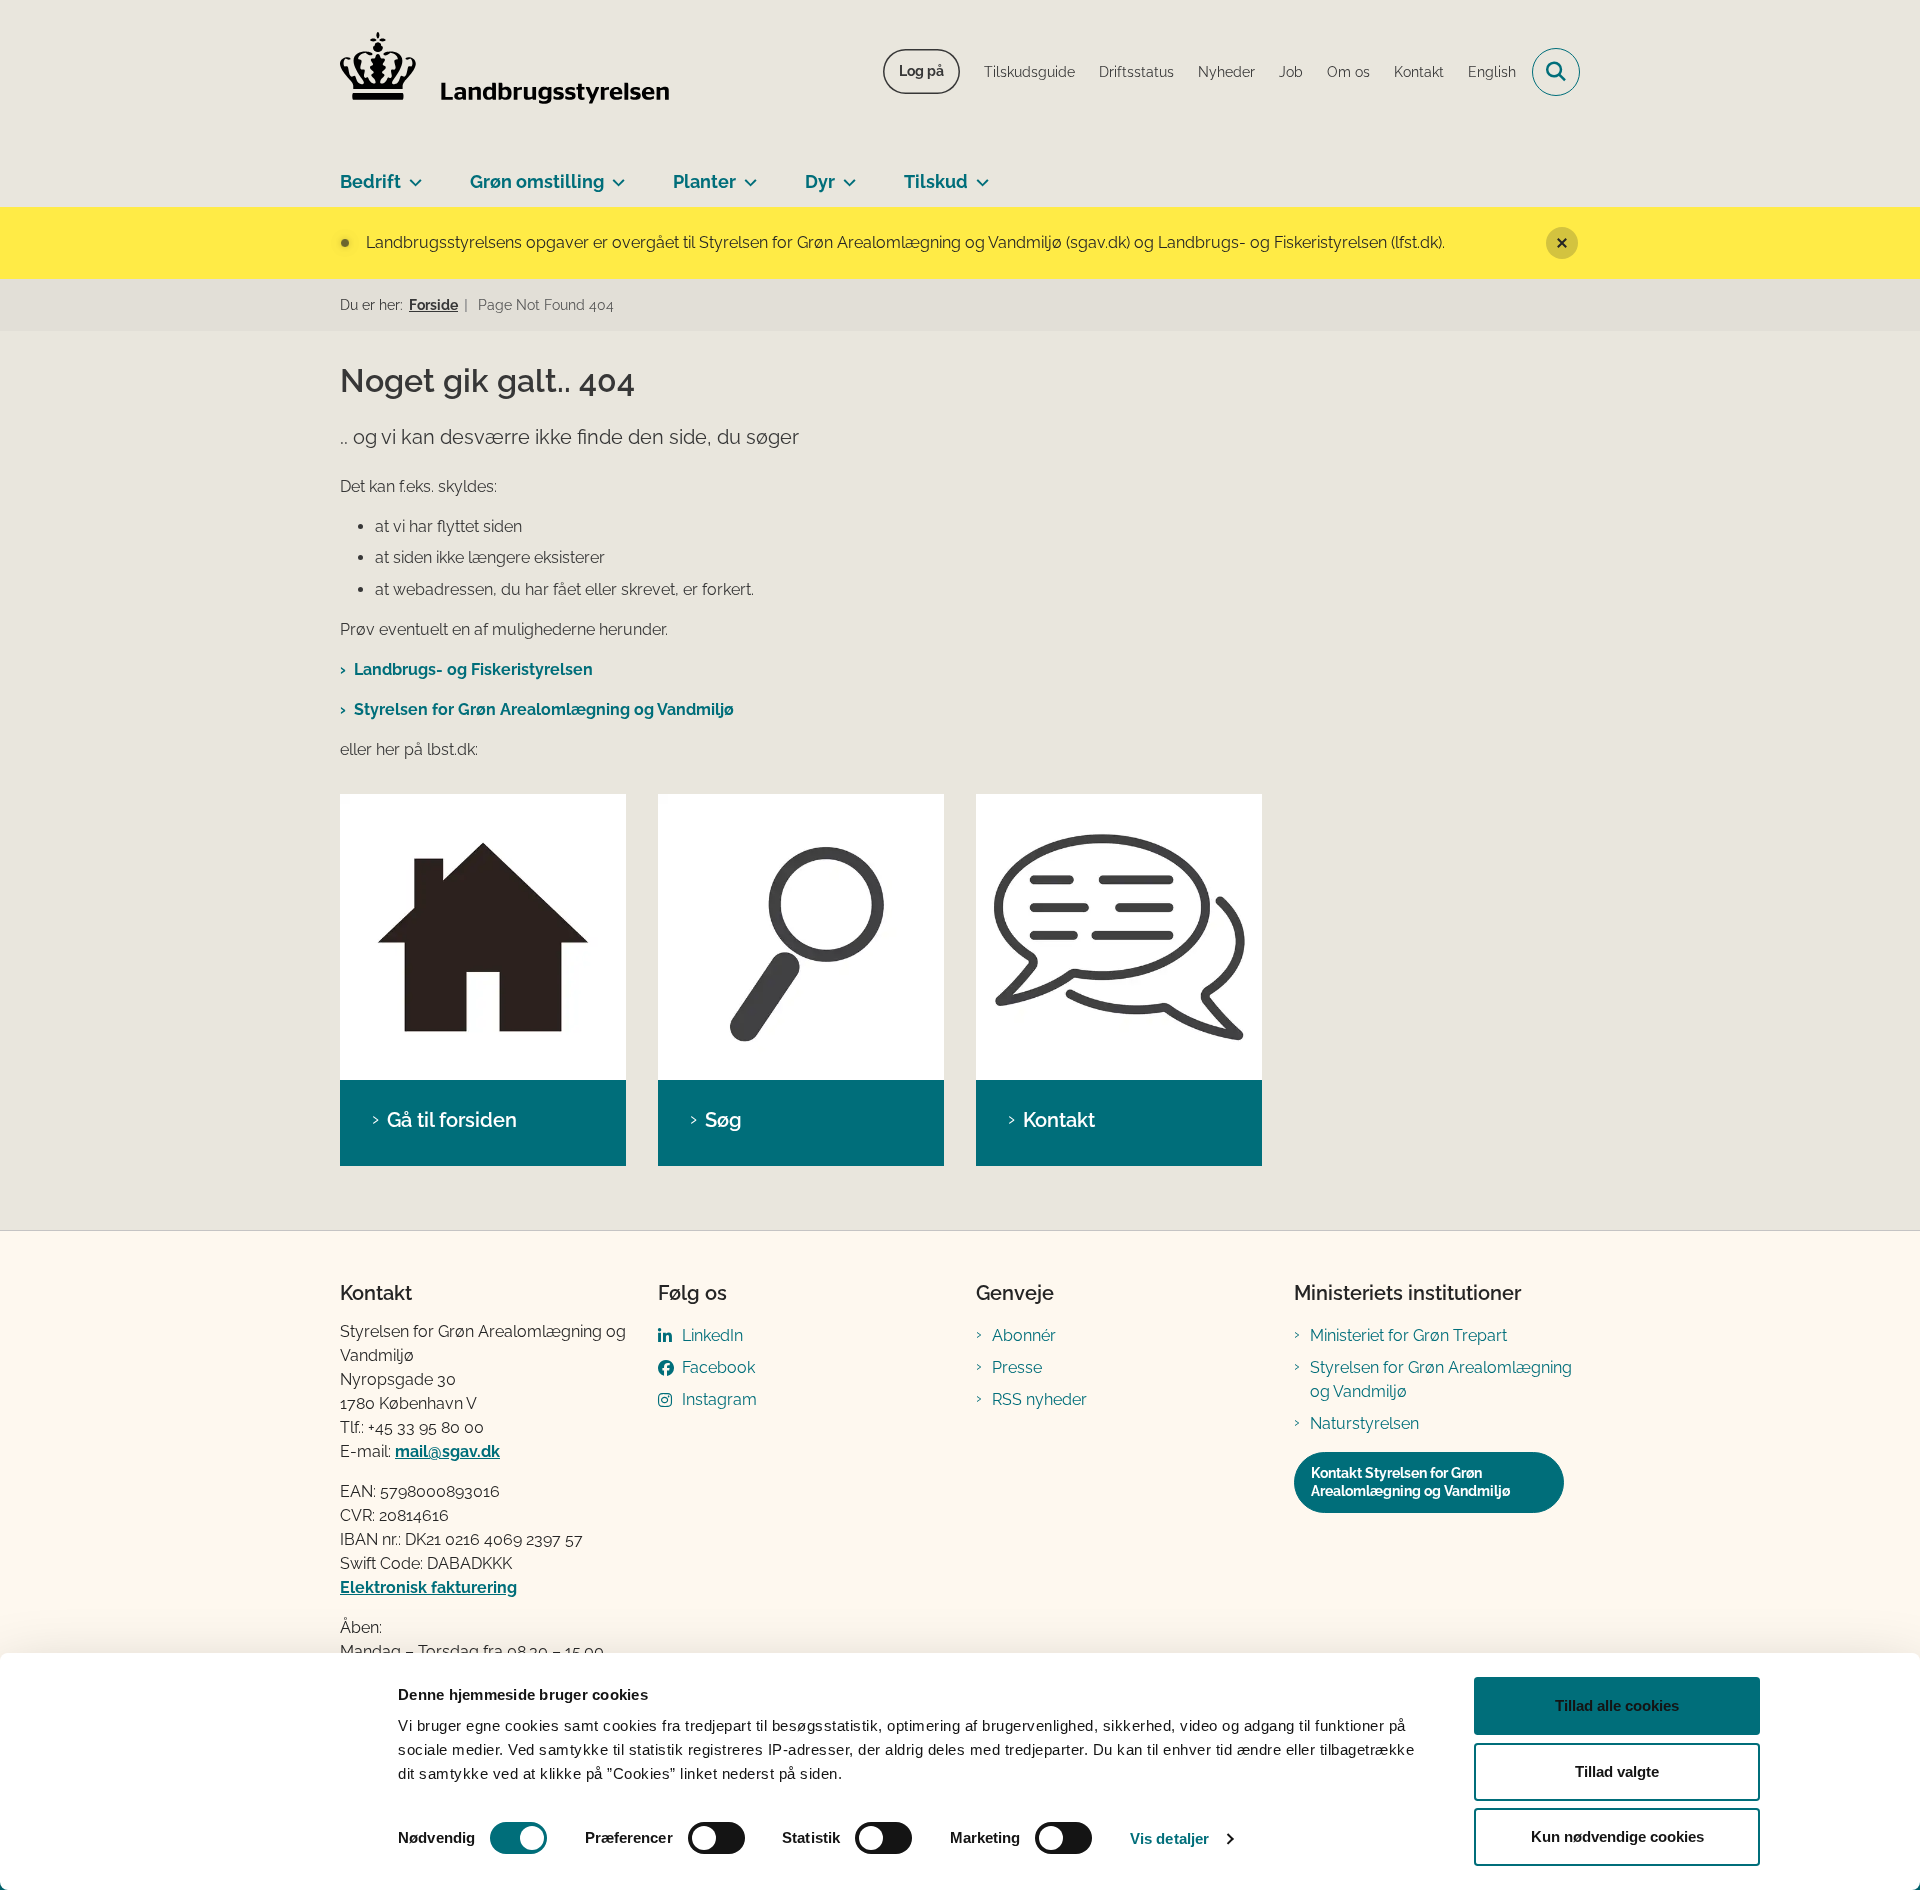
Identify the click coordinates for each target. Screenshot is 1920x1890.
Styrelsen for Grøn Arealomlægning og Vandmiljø (544, 709)
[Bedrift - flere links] (411, 174)
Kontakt (1059, 1120)
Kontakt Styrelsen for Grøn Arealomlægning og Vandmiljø (1410, 1482)
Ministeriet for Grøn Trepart (1408, 1335)
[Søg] (801, 937)
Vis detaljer (1169, 1838)
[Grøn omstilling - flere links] (614, 174)
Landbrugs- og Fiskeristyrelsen (473, 669)
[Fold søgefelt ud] (1556, 72)
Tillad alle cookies (1617, 1705)
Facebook (718, 1367)
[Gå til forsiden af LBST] (505, 72)
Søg (723, 1120)
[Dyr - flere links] (845, 174)
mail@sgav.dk (447, 1451)
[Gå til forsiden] (483, 937)
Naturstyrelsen (1364, 1423)
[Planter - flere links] (746, 174)
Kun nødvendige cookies (1617, 1836)
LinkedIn (712, 1335)
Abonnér (1024, 1335)
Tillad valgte (1617, 1771)
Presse (1017, 1367)
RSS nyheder (1039, 1399)
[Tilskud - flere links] (978, 174)
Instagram (719, 1399)
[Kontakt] (1119, 937)
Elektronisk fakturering (428, 1587)
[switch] (716, 1838)
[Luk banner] (1562, 243)
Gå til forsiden (452, 1120)
